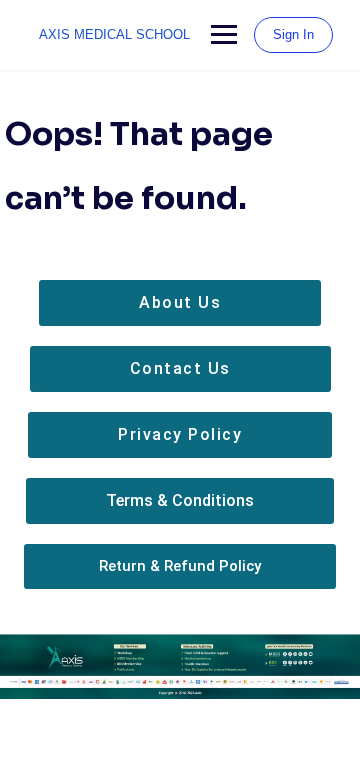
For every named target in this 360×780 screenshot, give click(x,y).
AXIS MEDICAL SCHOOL (114, 34)
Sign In (293, 34)
